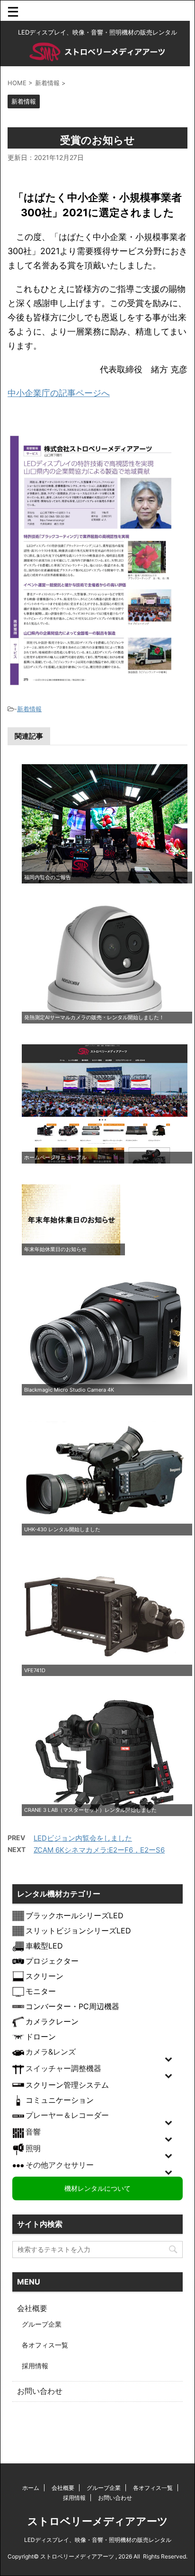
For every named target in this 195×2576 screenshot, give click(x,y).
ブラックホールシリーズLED (75, 1915)
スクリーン (44, 1976)
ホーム (31, 2488)
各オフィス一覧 (45, 2345)
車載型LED (44, 1946)
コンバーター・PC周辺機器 (72, 2006)
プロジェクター (52, 1961)
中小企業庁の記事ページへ (59, 393)
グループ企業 (42, 2324)
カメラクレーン (52, 2021)
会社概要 (32, 2308)
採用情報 (35, 2366)
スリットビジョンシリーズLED (78, 1931)
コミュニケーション (60, 2100)
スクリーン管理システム (67, 2085)
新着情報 (29, 709)
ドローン (41, 2037)
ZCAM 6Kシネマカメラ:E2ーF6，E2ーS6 (99, 1850)
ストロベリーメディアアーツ (98, 2521)
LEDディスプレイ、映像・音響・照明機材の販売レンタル (98, 2540)
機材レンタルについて (97, 2188)
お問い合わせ (40, 2391)
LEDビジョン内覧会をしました (83, 1838)
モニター (41, 1991)
